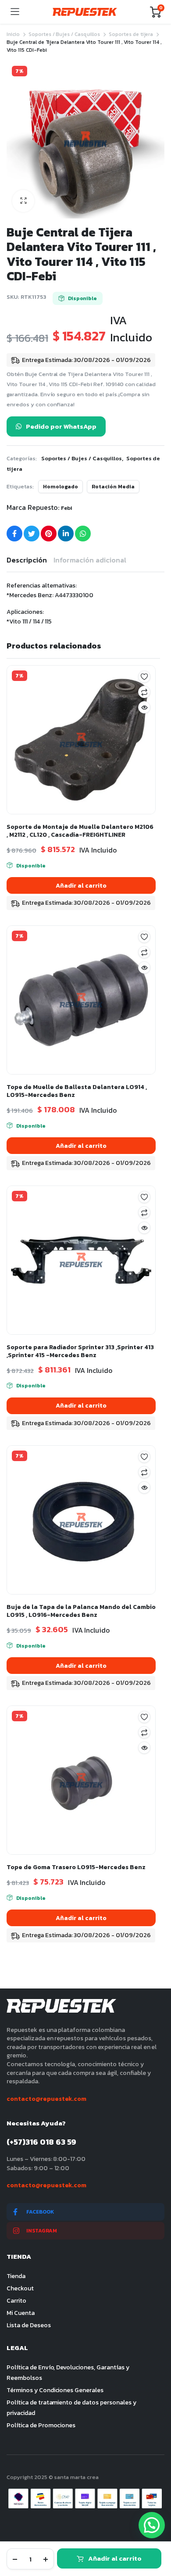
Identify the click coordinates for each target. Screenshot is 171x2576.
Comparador (144, 692)
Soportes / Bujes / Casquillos (64, 34)
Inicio (13, 34)
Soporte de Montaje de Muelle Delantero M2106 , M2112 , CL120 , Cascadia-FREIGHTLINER (80, 831)
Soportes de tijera (131, 34)
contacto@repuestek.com (46, 2099)
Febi (67, 508)
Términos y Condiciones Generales (55, 2390)
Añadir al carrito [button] (81, 886)
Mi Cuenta (21, 2313)
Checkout (20, 2288)
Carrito (16, 2301)
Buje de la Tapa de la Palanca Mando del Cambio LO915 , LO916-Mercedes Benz (81, 1611)
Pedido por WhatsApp (61, 426)
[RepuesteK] (85, 12)
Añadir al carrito (115, 2558)
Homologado (61, 487)
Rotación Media (113, 487)
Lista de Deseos (29, 2325)
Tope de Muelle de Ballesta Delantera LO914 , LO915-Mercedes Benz (77, 1091)
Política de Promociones (41, 2425)
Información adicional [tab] (90, 560)
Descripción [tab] (27, 560)
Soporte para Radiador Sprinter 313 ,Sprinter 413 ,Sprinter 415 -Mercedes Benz (80, 1351)
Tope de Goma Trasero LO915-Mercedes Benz (76, 1867)
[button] (23, 201)
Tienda (16, 2276)
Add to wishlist (144, 677)
